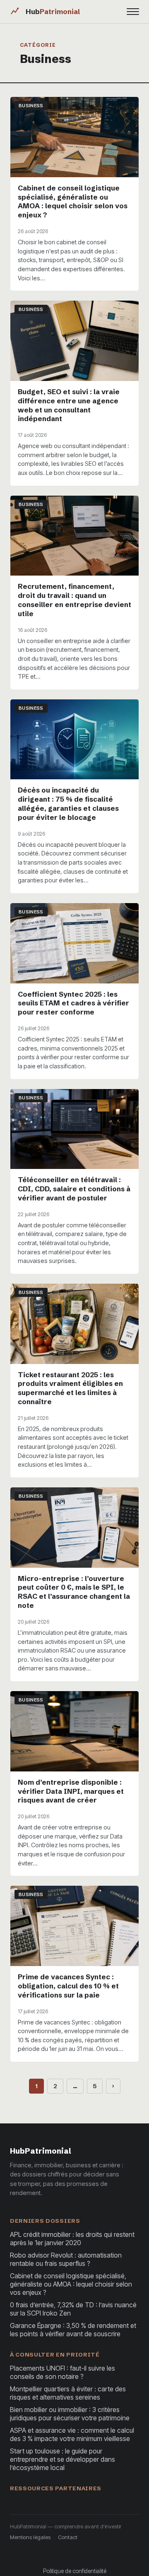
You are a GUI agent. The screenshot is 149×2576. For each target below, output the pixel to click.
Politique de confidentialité (75, 2571)
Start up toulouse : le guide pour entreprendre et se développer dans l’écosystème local (62, 2459)
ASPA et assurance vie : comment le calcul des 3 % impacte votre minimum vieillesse (72, 2434)
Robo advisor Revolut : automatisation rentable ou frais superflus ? (66, 2259)
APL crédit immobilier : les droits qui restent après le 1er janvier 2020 (72, 2239)
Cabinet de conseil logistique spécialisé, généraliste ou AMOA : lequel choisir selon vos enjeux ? (71, 2284)
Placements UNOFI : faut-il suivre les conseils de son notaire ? (62, 2372)
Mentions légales (30, 2537)
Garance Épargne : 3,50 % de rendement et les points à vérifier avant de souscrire (73, 2330)
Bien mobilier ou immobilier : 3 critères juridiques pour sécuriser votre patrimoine (70, 2414)
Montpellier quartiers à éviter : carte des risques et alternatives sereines (68, 2393)
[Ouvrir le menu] (133, 12)
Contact (68, 2537)
